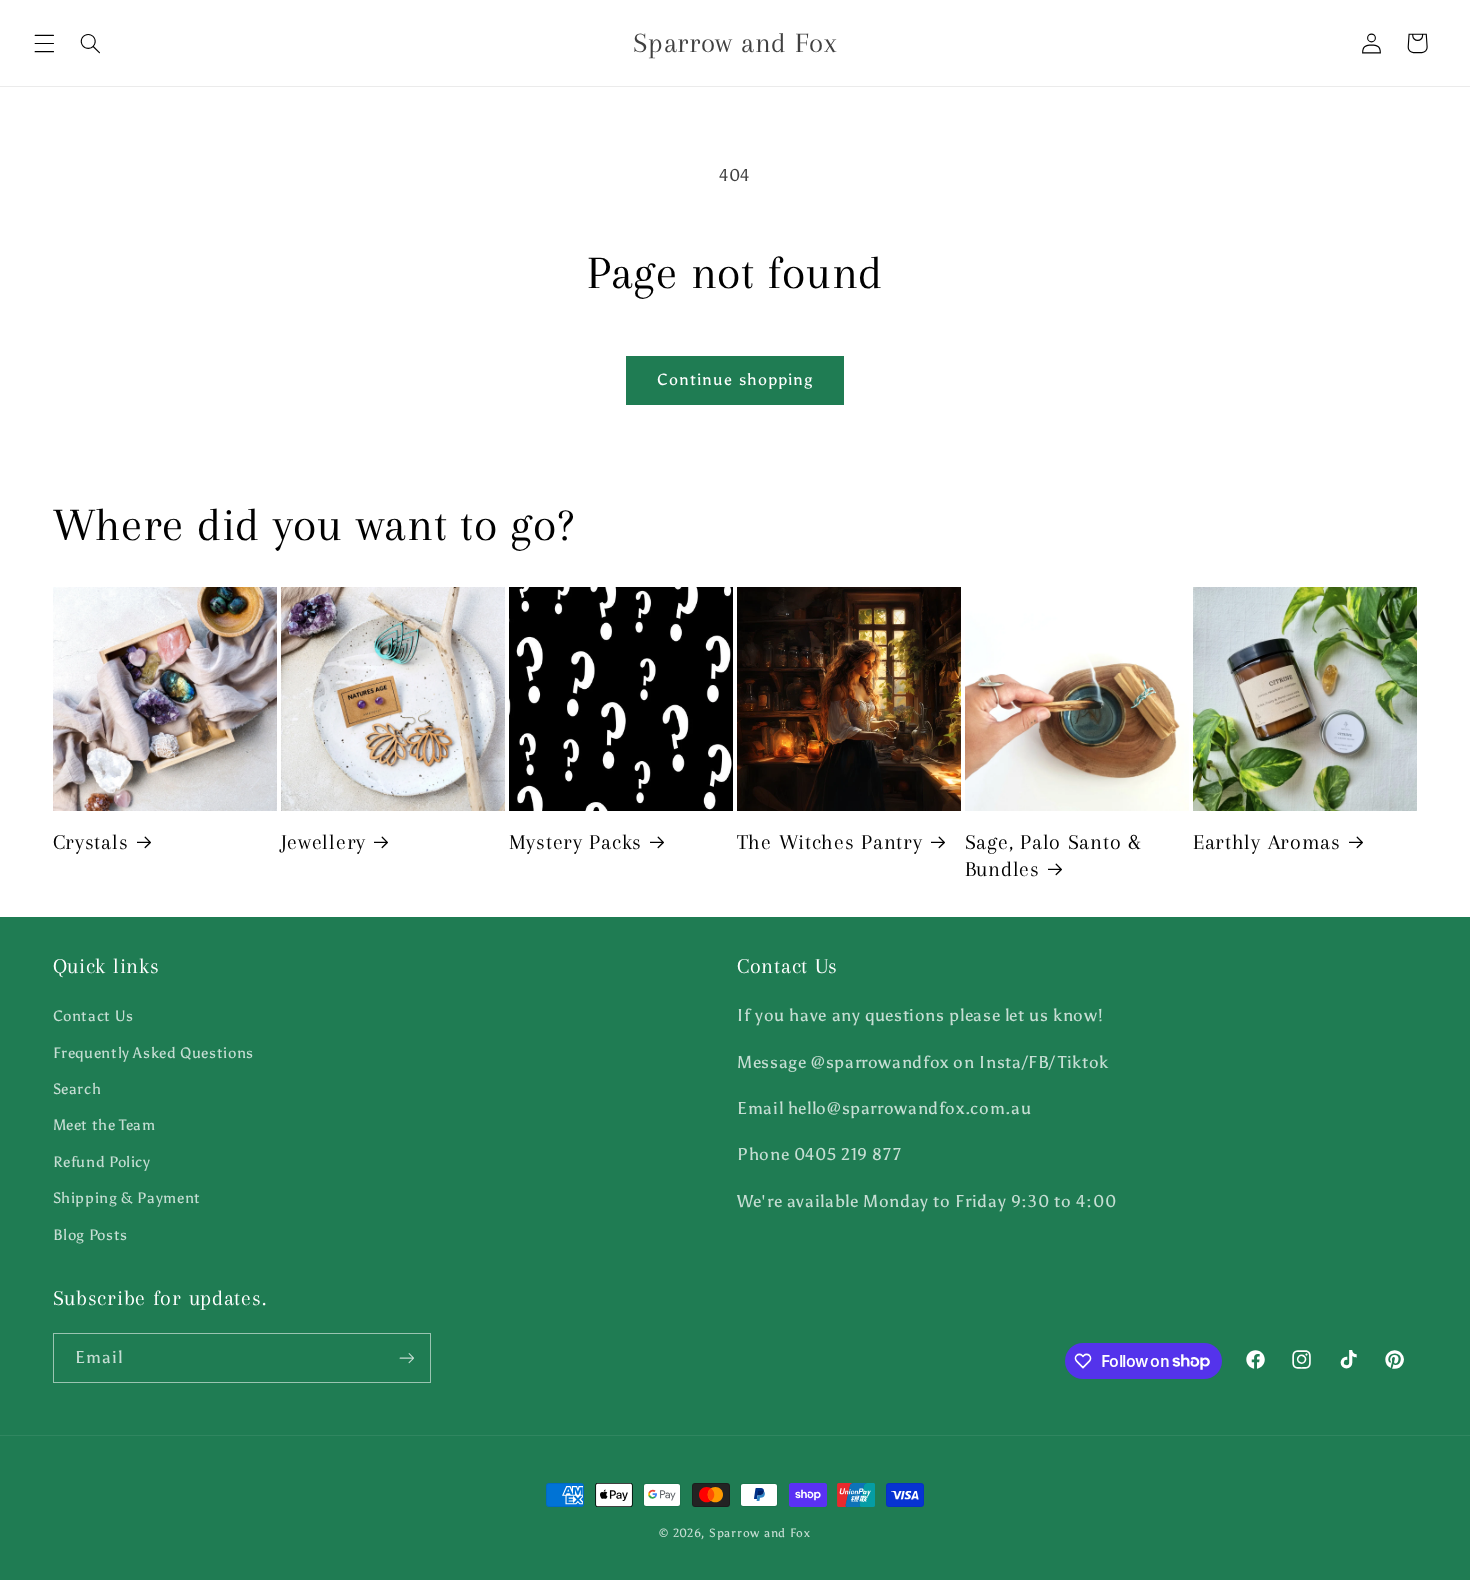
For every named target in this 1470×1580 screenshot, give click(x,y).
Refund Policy (102, 1162)
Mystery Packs (575, 842)
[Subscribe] (406, 1357)
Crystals (91, 842)
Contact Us (93, 1016)
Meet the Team (104, 1125)
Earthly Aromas (1267, 842)
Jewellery (323, 842)
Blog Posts (90, 1235)
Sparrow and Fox (760, 1533)
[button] (44, 43)
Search (77, 1089)
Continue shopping (735, 379)
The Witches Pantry (830, 842)
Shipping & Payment (127, 1198)
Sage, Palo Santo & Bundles (1053, 855)
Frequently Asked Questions (153, 1053)
